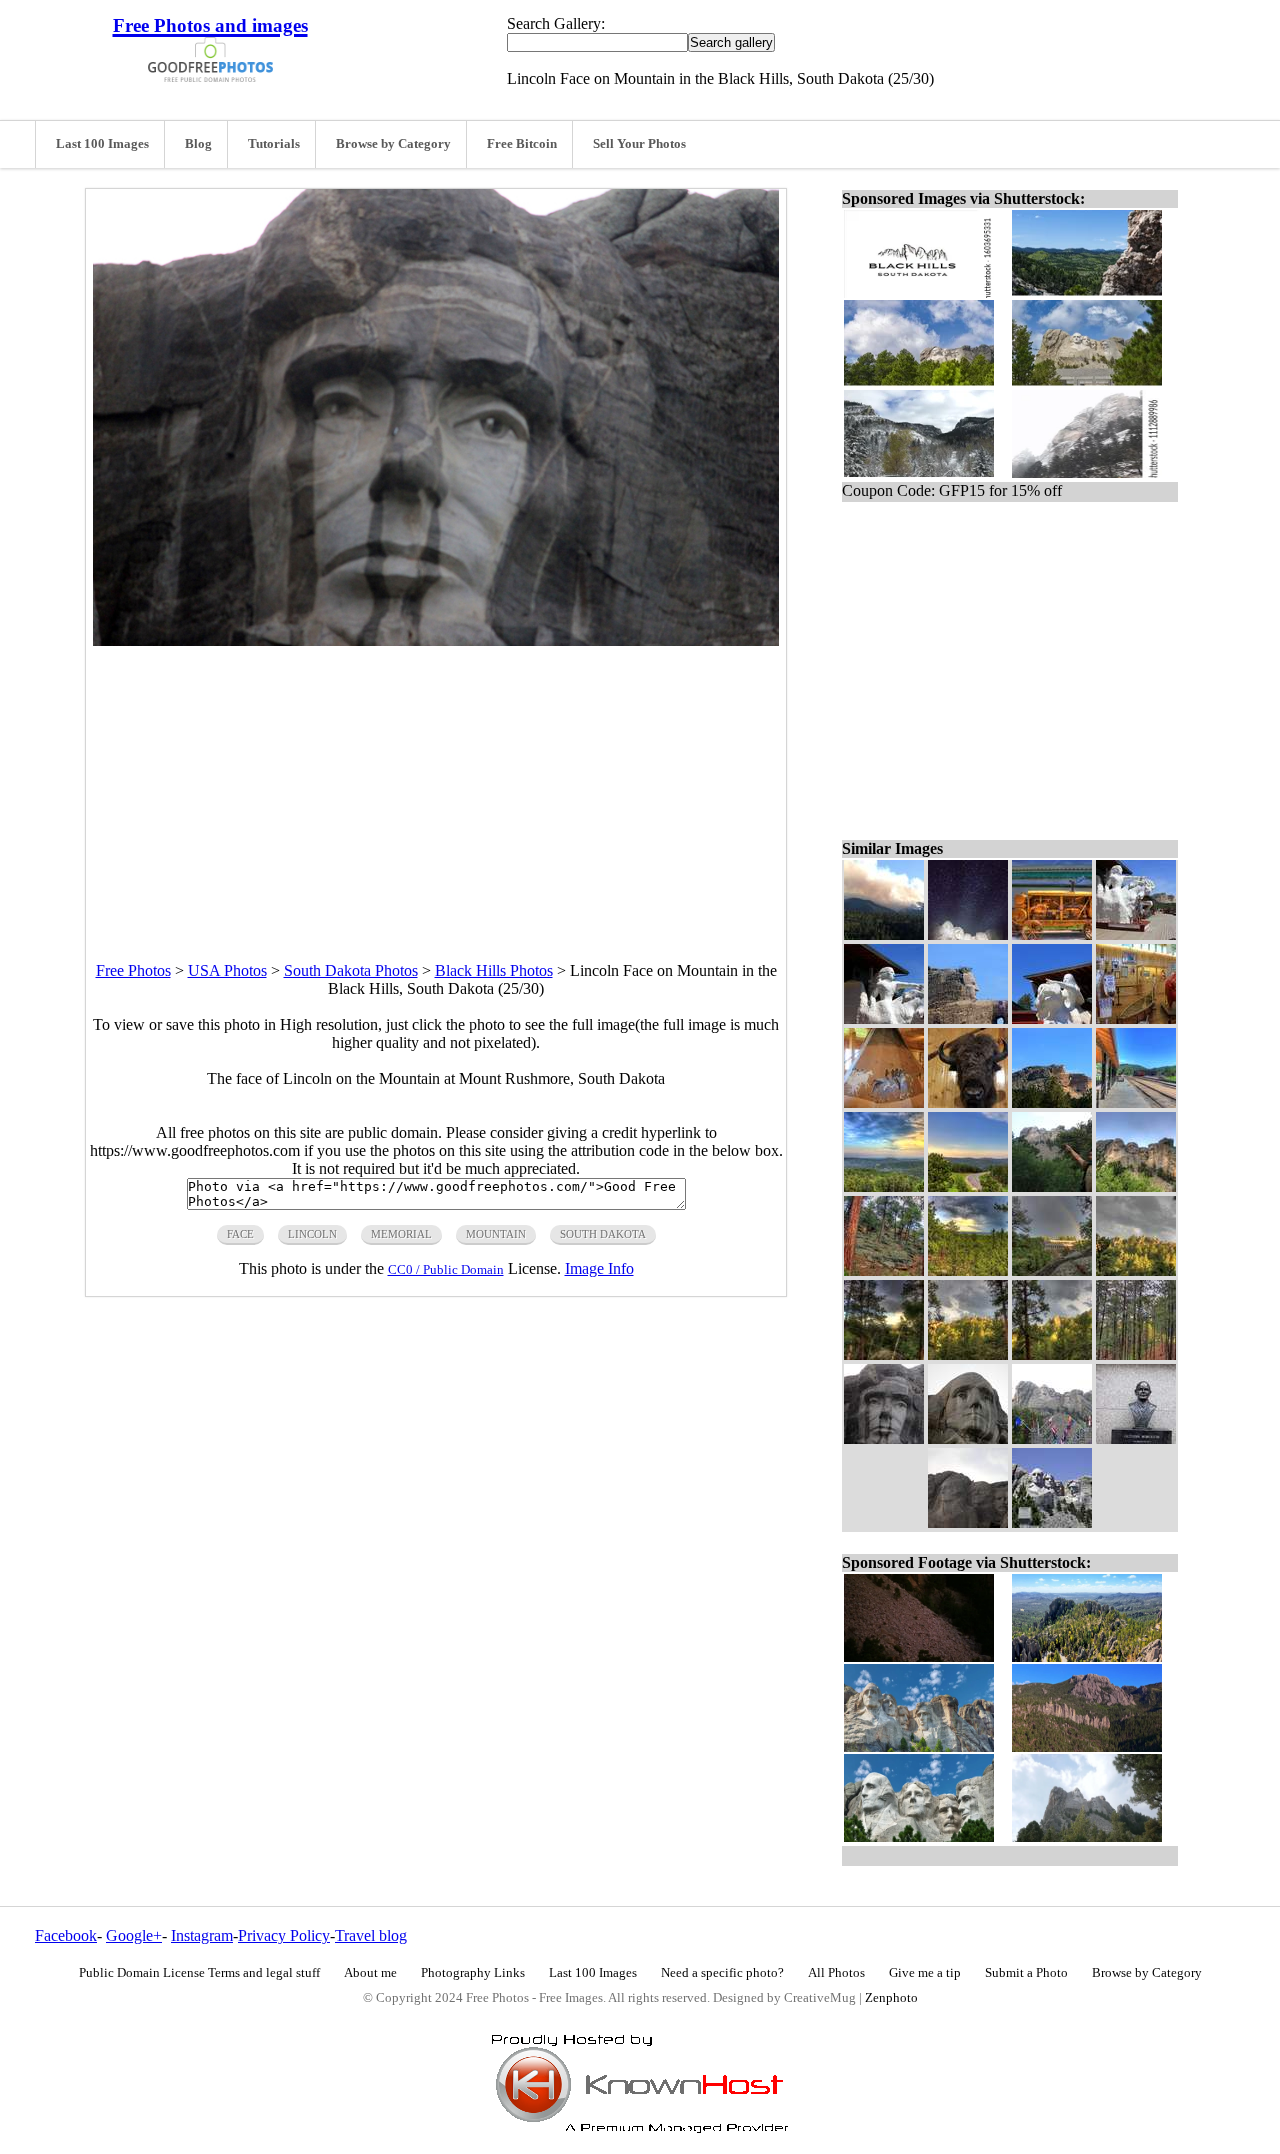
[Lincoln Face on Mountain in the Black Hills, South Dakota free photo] (436, 640)
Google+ (134, 1935)
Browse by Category (393, 144)
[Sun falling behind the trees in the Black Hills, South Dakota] (884, 1354)
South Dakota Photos (351, 970)
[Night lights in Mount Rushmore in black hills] (968, 934)
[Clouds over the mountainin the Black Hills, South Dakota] (1136, 1270)
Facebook (66, 1935)
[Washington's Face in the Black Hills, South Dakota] (968, 1438)
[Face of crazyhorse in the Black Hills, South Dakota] (968, 1018)
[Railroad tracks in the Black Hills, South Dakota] (1136, 1102)
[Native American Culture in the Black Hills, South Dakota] (1136, 1018)
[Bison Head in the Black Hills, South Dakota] (968, 1102)
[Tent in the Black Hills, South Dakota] (884, 1102)
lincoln (312, 1234)
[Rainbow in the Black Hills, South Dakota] (1052, 1270)
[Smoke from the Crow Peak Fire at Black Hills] (884, 934)
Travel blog (371, 1935)
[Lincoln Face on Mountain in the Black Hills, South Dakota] (884, 1438)
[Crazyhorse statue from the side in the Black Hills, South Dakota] (1136, 934)
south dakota (603, 1234)
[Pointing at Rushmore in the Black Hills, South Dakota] (1052, 1186)
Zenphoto (891, 1998)
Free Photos (133, 970)
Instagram (202, 1935)
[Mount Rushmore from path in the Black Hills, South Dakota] (1052, 1438)
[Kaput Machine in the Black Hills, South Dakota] (1052, 934)
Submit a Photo (1026, 1973)
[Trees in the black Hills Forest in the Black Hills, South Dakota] (1136, 1354)
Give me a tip (925, 1973)
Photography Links (473, 1973)
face (240, 1234)
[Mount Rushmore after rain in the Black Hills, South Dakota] (1136, 1186)
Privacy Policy (284, 1935)
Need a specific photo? (722, 1973)
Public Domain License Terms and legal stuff (199, 1973)
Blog (198, 144)
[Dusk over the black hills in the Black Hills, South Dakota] (968, 1186)
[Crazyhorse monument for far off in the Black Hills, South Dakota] (1052, 1102)
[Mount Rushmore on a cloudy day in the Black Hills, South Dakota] (968, 1522)
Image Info (599, 1268)
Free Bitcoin (522, 144)
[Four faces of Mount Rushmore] (1052, 1522)
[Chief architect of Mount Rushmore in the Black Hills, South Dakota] (1136, 1438)
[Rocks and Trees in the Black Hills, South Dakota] (884, 1270)
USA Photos (227, 970)
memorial (401, 1234)
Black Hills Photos (494, 970)
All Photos (836, 1973)
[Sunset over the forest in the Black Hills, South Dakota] (884, 1186)
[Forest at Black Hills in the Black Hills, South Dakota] (968, 1354)
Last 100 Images (102, 144)
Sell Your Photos (639, 144)
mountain (496, 1234)
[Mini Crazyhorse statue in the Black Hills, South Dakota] (1052, 1018)
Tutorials (274, 144)
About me (370, 1973)
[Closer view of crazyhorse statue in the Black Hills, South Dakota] (884, 1018)
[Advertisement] (436, 786)
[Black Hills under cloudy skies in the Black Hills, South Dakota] (1052, 1354)
